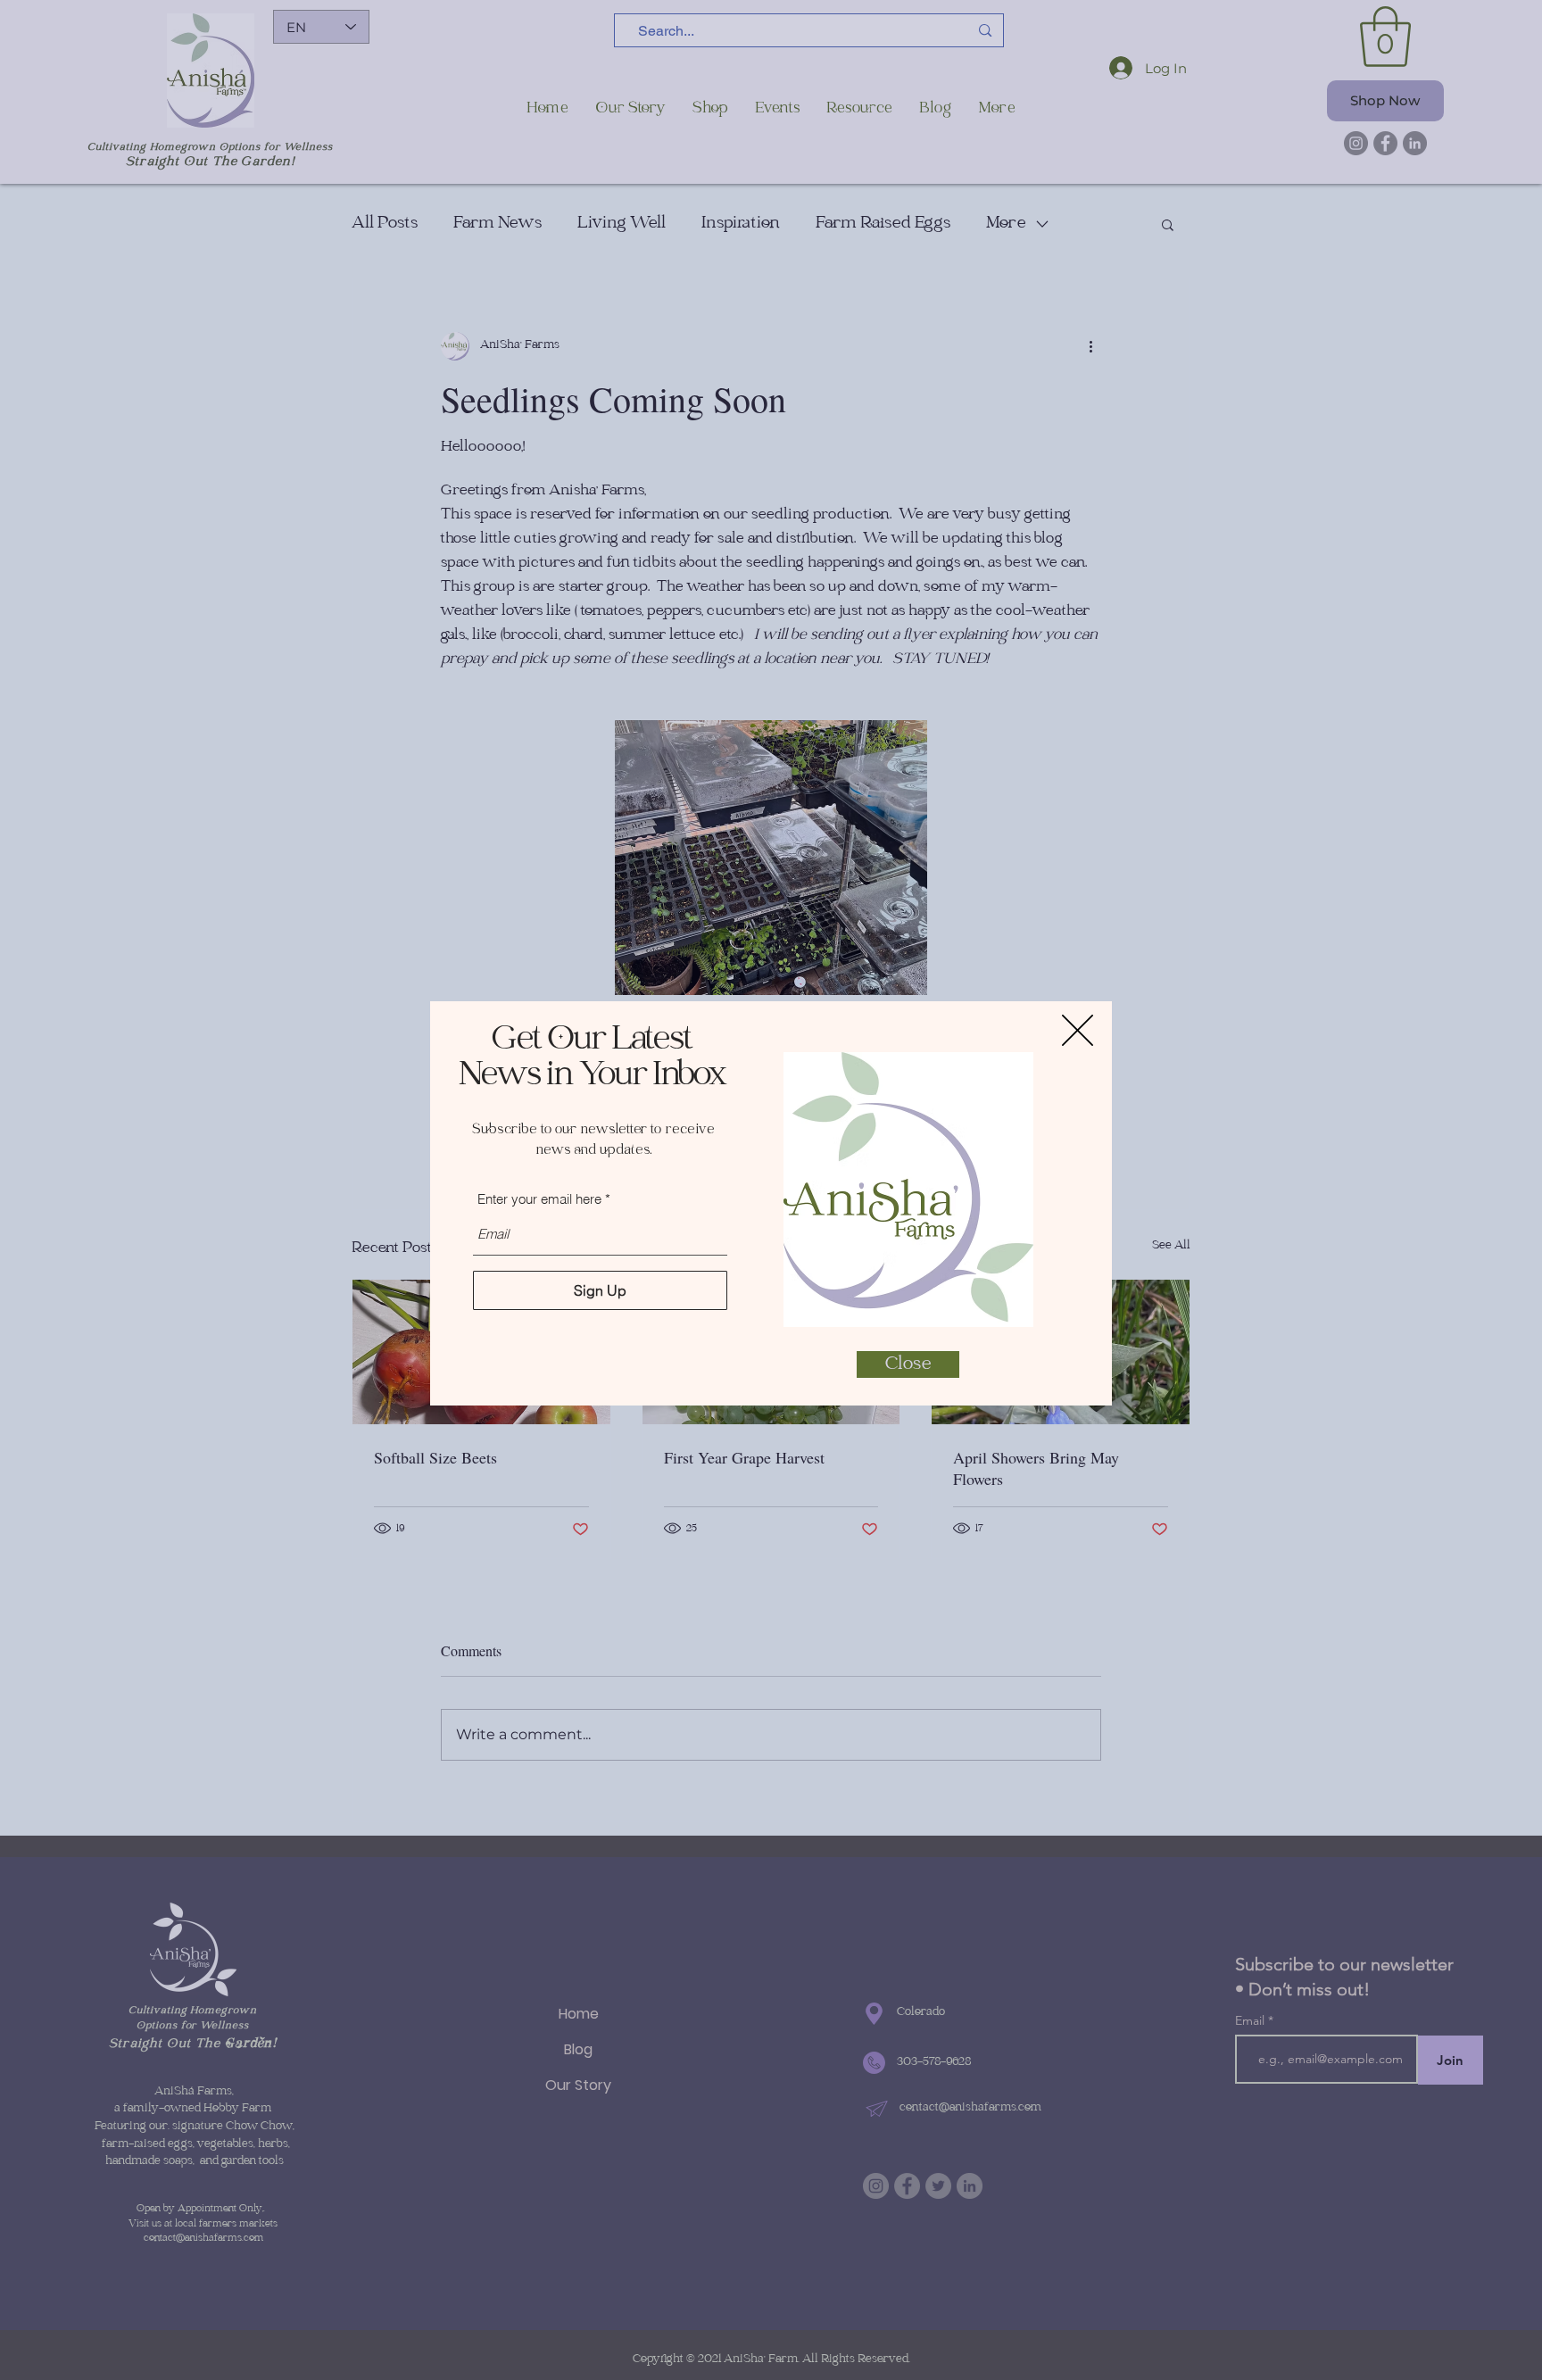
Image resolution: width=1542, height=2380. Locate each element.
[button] (1078, 1030)
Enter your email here (539, 1199)
